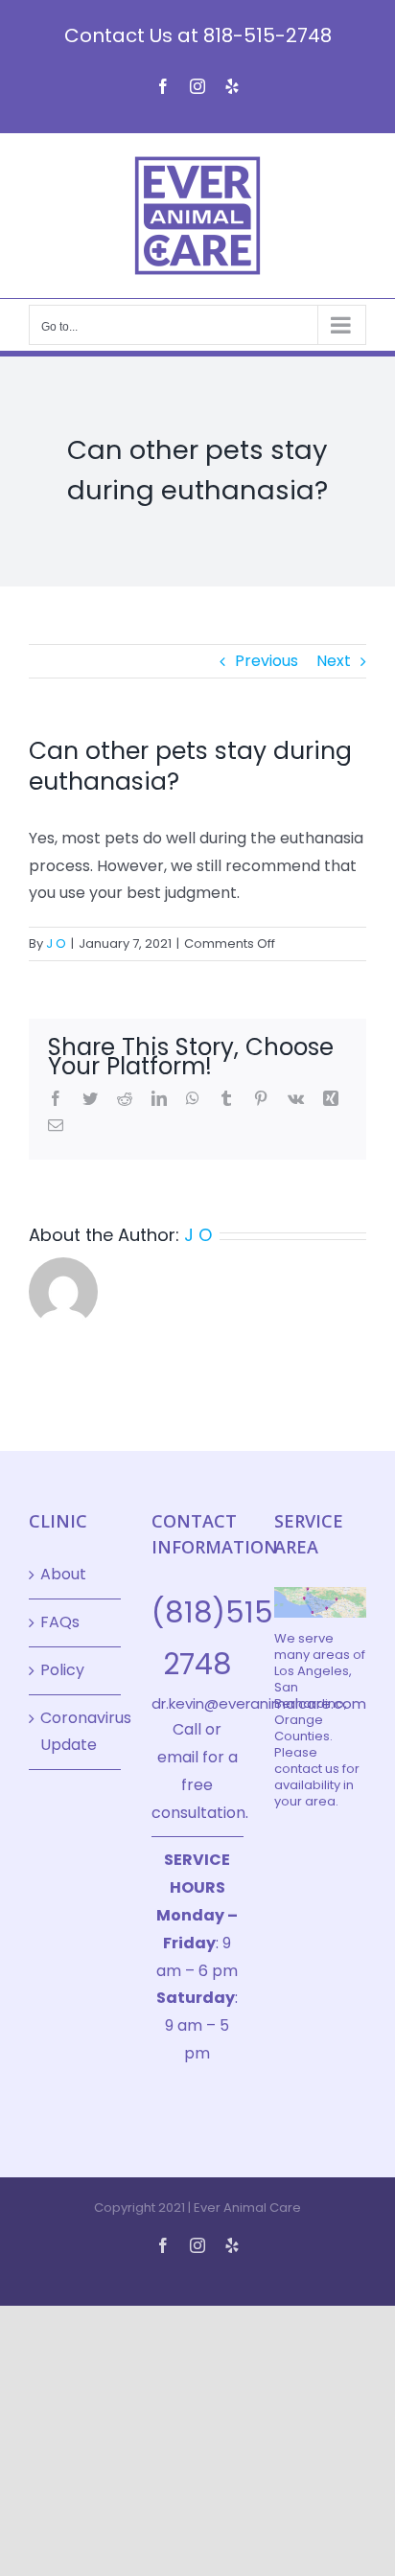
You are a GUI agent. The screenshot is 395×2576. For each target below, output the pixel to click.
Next (334, 661)
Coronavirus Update (76, 1732)
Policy (62, 1670)
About (63, 1574)
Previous (267, 661)
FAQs (60, 1622)
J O (56, 943)
